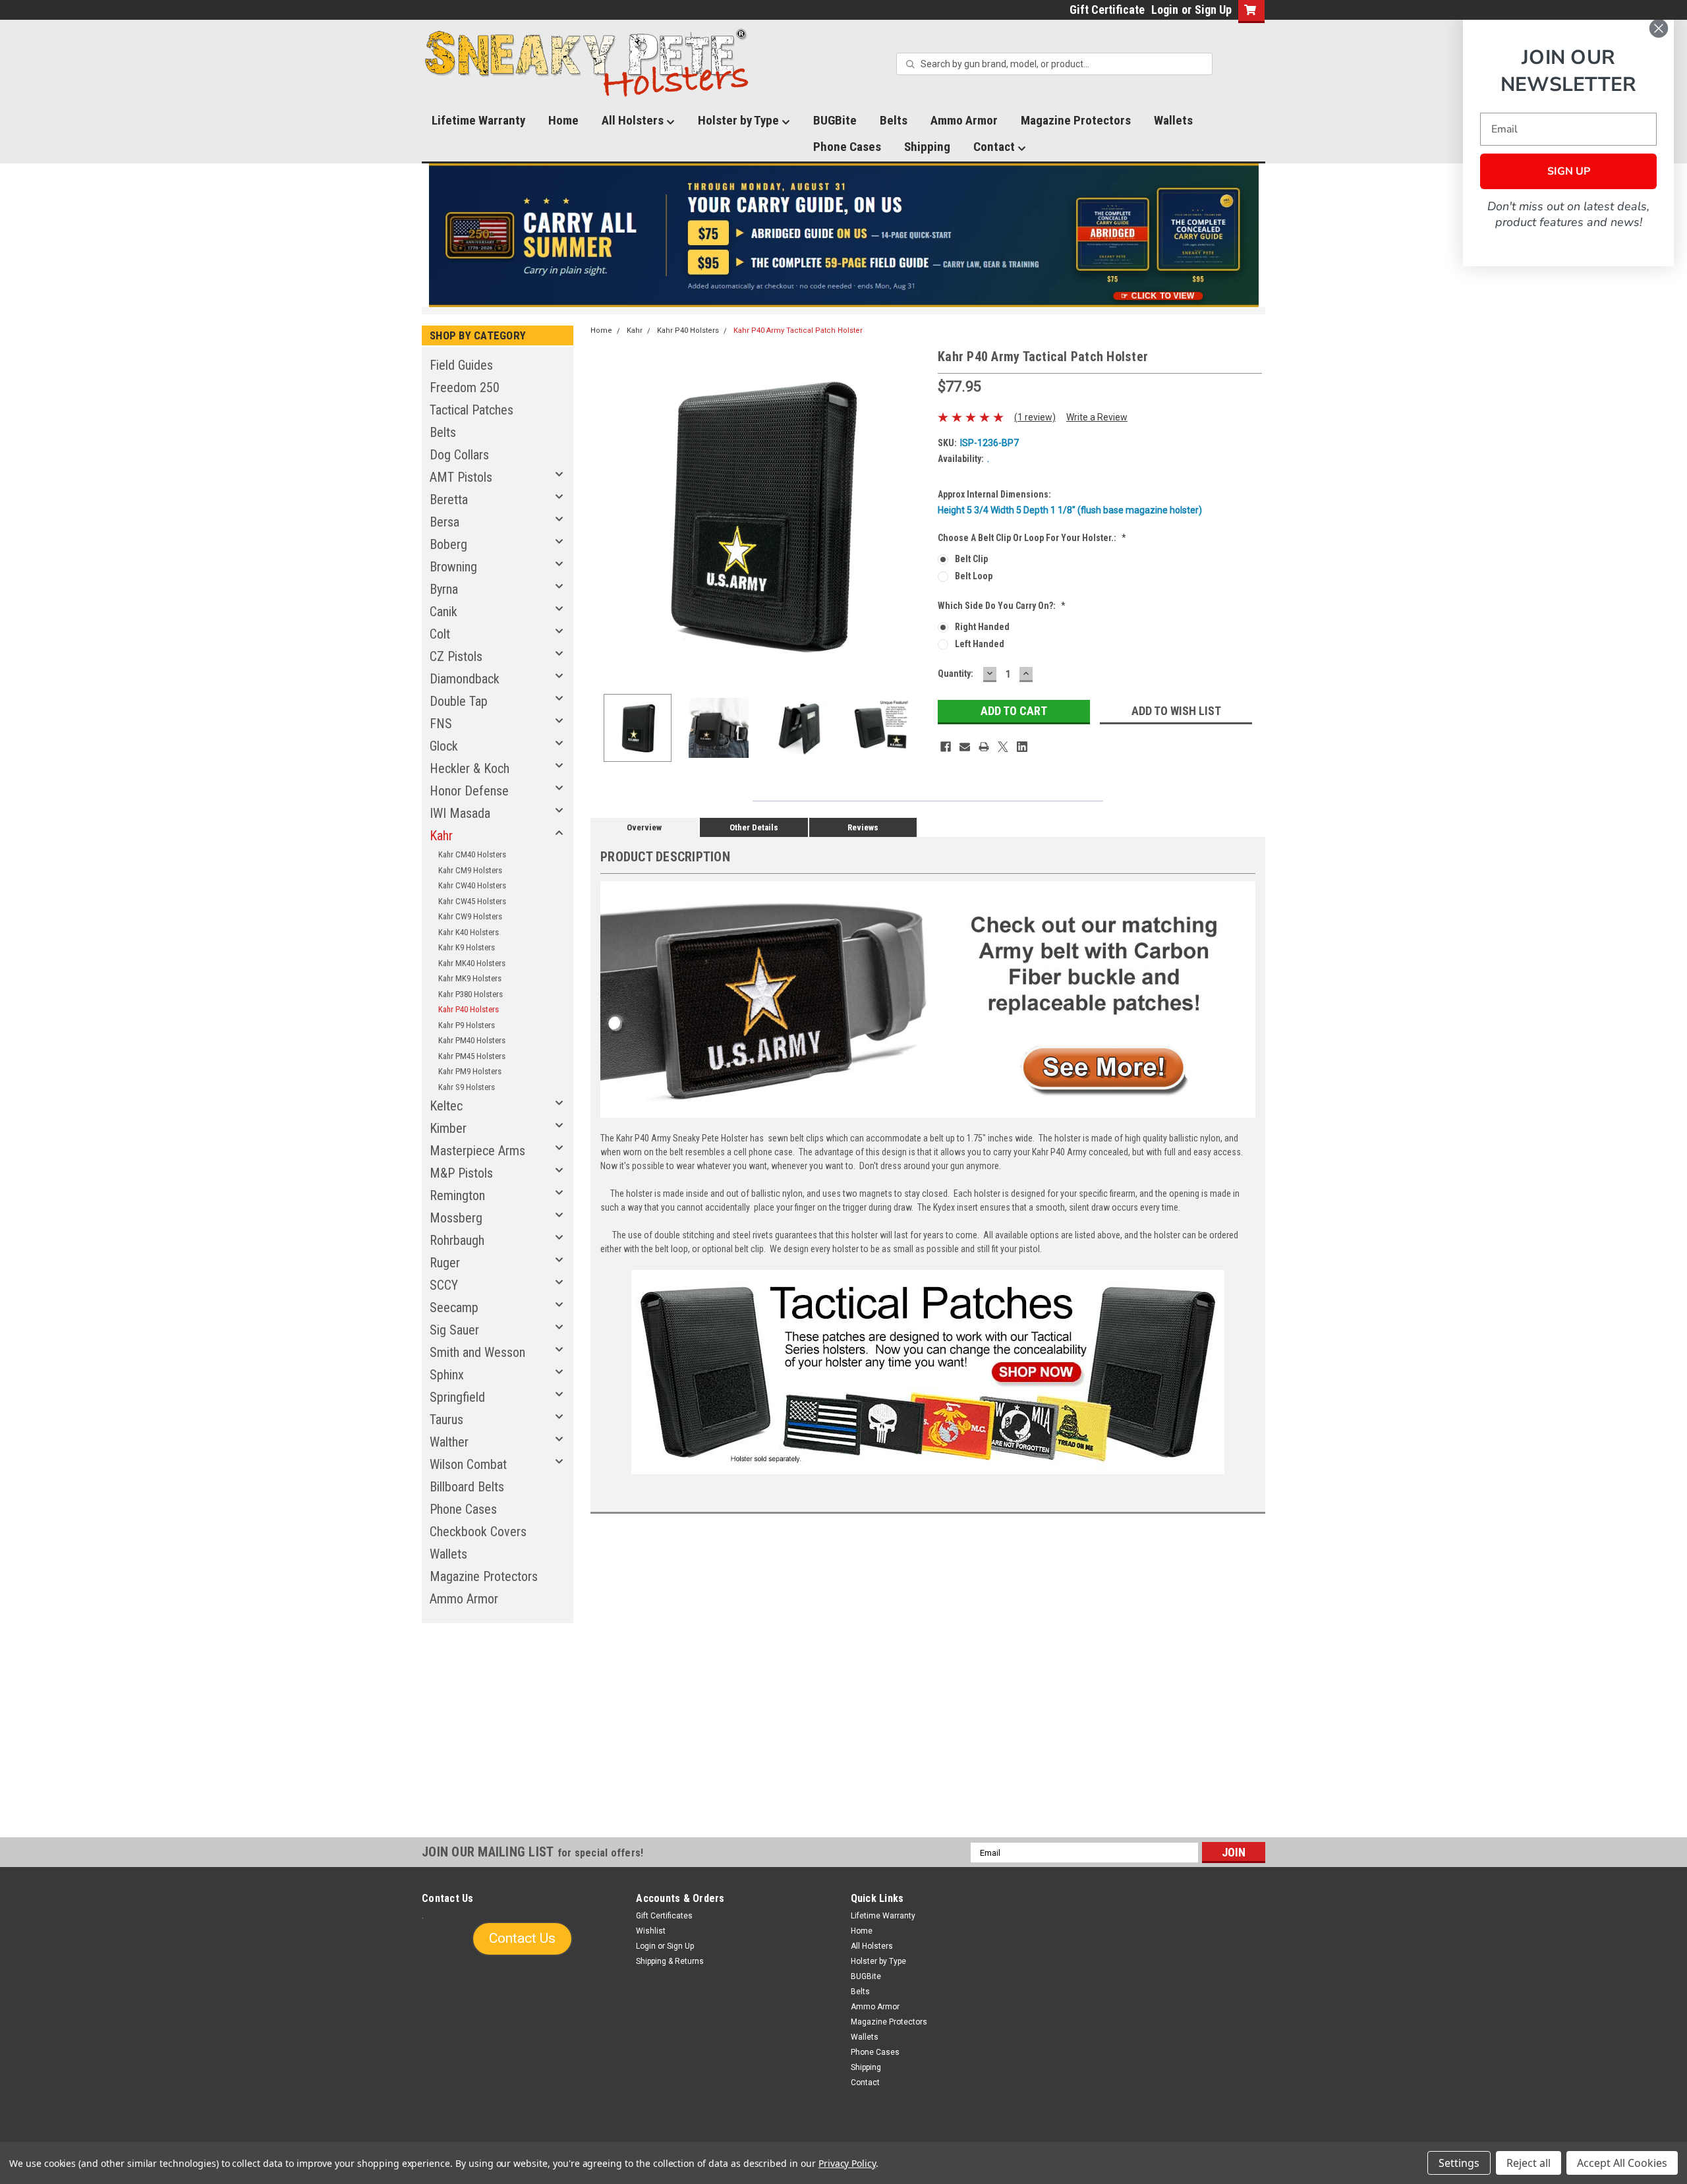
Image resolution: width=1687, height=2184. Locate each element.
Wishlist (651, 1931)
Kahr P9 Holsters (467, 1025)
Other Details (754, 827)
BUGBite (835, 120)
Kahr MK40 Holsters (472, 963)
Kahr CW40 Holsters (472, 885)
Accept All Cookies (1622, 2163)
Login (1165, 10)
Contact (995, 147)
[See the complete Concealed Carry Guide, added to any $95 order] (1198, 236)
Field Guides (461, 365)
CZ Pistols (456, 656)
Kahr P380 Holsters (471, 994)
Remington (457, 1195)
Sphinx (447, 1375)
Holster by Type (740, 120)
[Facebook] (946, 747)
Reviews (863, 827)
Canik (443, 612)
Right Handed (982, 627)
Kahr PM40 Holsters (472, 1040)
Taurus (446, 1420)
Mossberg (456, 1218)
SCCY (444, 1285)
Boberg (448, 544)
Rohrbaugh (457, 1240)
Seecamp (454, 1308)
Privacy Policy (847, 2163)
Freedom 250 (465, 388)
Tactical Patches (472, 410)
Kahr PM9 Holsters (470, 1071)
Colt (440, 634)
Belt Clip (971, 559)
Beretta (449, 500)
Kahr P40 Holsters (469, 1009)
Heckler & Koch (470, 768)
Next (915, 515)
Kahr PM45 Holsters (472, 1056)
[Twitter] (1003, 747)
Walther (449, 1442)
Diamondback (465, 679)
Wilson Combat (468, 1464)
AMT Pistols (461, 477)
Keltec (446, 1106)
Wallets (1173, 120)
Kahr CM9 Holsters (470, 870)
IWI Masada (460, 813)
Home (563, 120)
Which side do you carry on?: (1002, 606)
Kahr (441, 836)
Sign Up (1213, 10)
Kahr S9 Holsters (467, 1087)
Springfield (457, 1397)
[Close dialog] (1659, 28)
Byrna (444, 589)
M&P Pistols (461, 1173)
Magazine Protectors (1076, 120)
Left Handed (980, 644)
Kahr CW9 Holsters (470, 916)
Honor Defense (469, 791)
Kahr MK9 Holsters (470, 978)
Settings (1459, 2163)
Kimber (448, 1128)
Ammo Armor (964, 120)
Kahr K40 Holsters (469, 932)
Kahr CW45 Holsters (472, 901)
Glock (444, 746)
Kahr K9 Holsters (467, 947)
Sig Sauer (454, 1330)
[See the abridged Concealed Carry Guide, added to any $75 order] (1113, 241)
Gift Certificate (1107, 10)
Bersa (444, 522)
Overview (644, 827)
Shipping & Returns (670, 1961)
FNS (441, 724)
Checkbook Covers (478, 1532)
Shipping (927, 147)
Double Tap (459, 701)
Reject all (1529, 2163)
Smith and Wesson (477, 1352)
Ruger (445, 1263)
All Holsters (634, 120)
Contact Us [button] (522, 1938)
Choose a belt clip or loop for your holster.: (1032, 538)
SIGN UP (1569, 171)
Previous (604, 515)
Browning (453, 567)
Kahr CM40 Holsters (472, 854)
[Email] (965, 747)
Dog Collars (459, 455)
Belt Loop (974, 576)
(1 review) (1035, 417)
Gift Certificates (664, 1916)
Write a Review (1097, 417)
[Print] (984, 747)
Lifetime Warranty (478, 120)
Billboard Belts (467, 1487)
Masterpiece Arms (477, 1151)
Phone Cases (847, 147)
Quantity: (956, 674)
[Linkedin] (1022, 747)
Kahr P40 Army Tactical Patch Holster (798, 330)
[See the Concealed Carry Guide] (844, 235)
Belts (894, 120)
